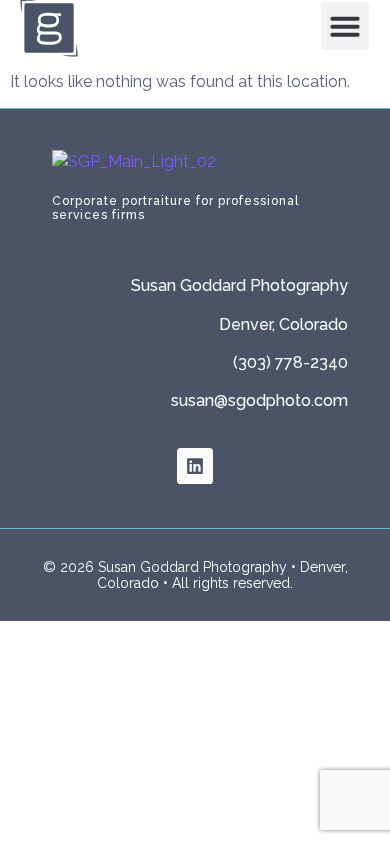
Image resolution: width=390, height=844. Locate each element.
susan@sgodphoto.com (259, 400)
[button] (345, 26)
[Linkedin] (195, 466)
